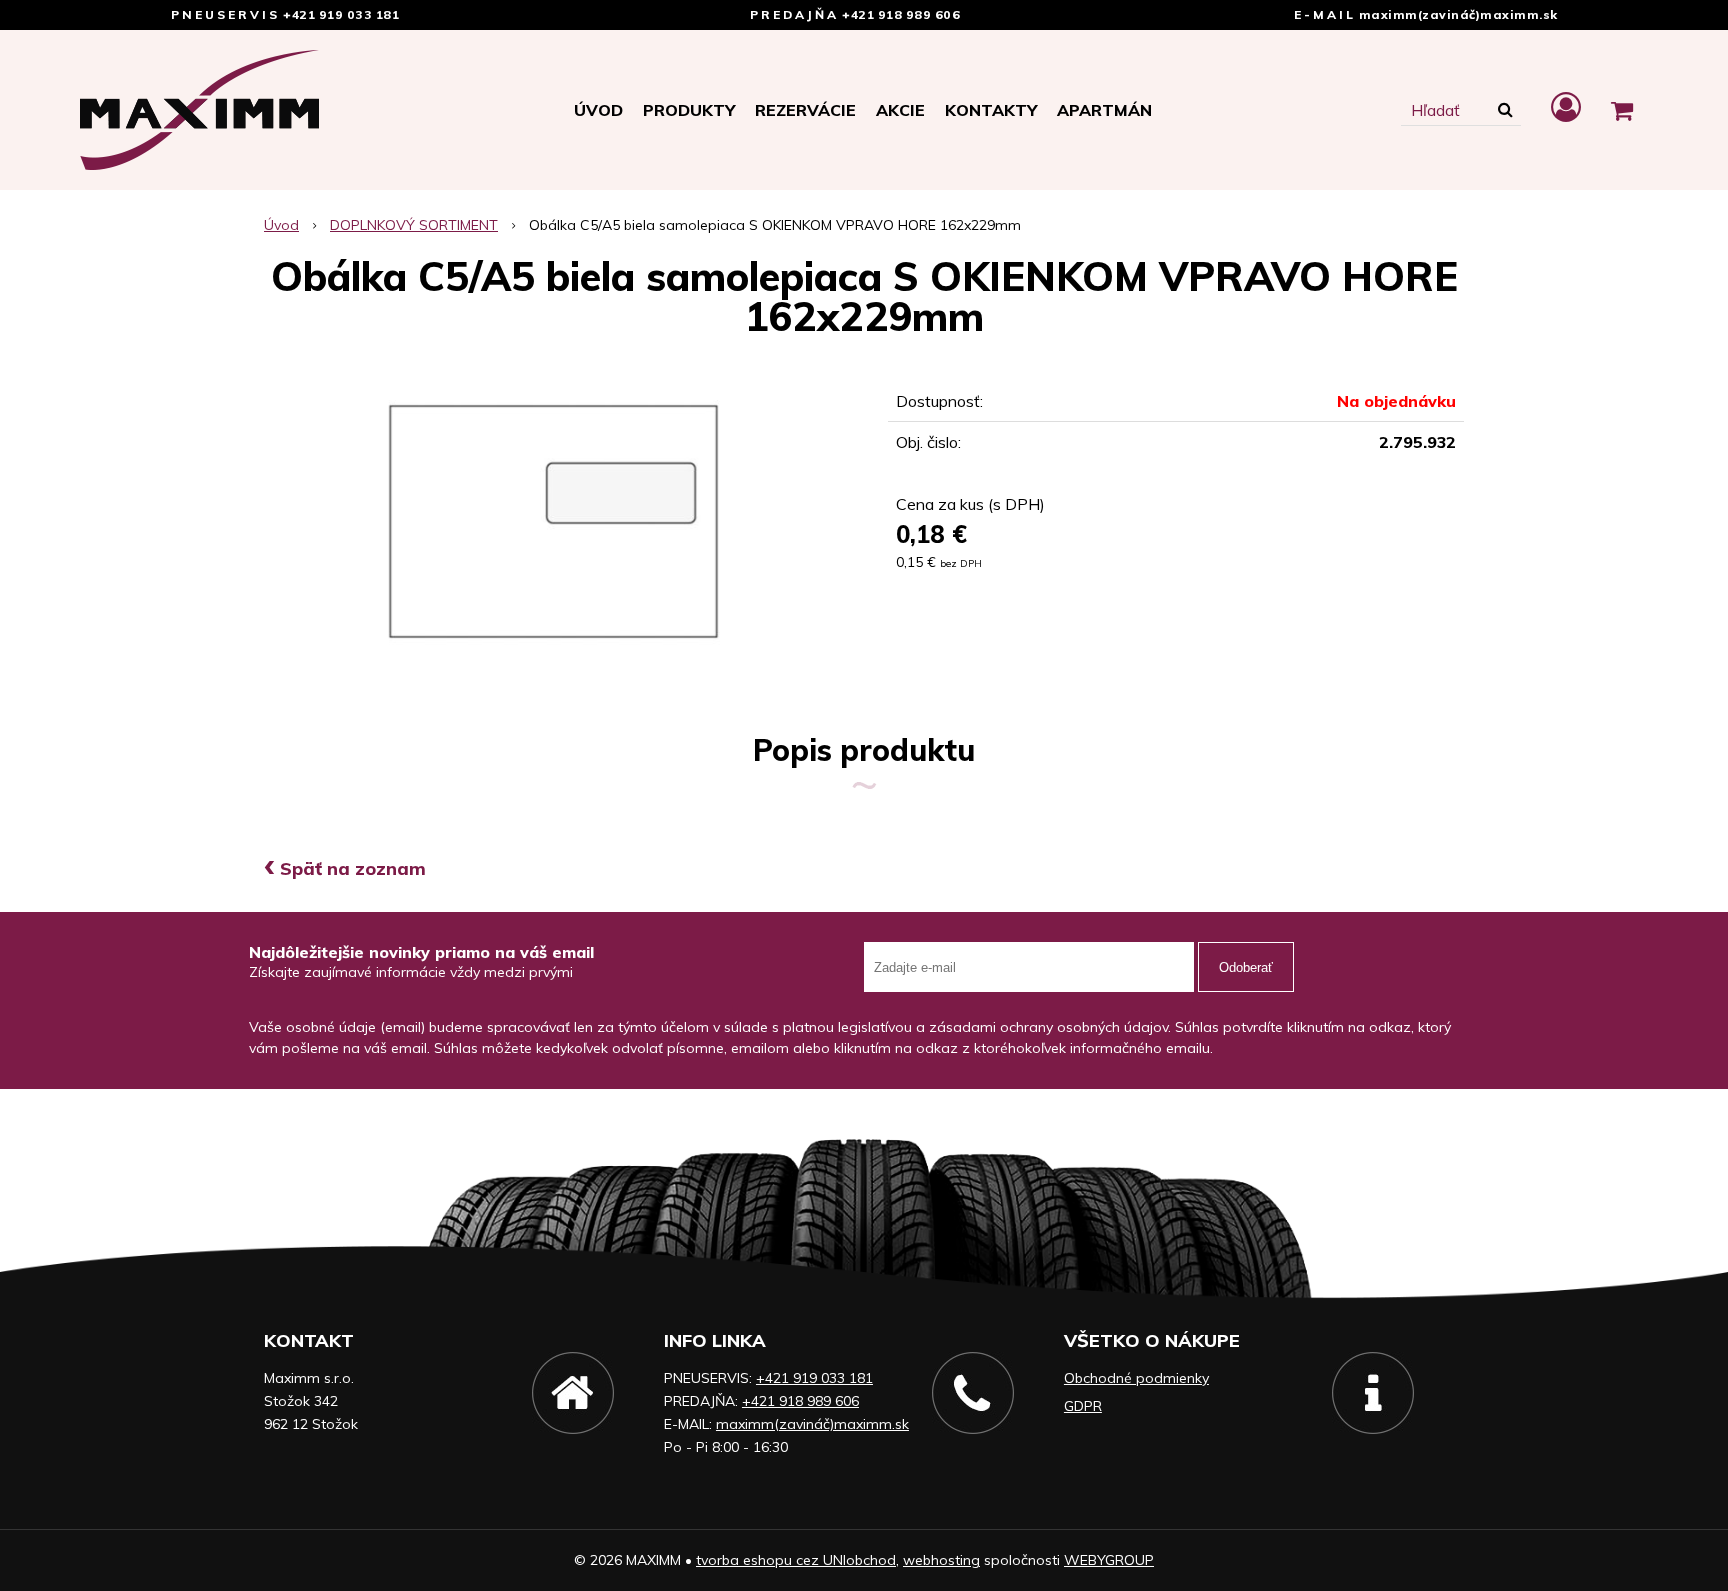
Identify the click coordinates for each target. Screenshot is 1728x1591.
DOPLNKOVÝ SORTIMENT (414, 225)
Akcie (900, 110)
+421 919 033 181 (341, 14)
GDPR (1083, 1406)
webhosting (941, 1560)
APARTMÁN (1104, 110)
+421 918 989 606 (901, 14)
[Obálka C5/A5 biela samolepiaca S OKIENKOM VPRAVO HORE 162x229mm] (552, 521)
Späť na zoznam (345, 868)
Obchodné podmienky (1136, 1378)
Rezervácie (805, 110)
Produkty (689, 110)
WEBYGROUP (1109, 1560)
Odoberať (1246, 967)
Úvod (598, 110)
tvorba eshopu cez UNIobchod (796, 1560)
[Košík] (1622, 110)
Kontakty (991, 110)
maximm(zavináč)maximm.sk (1458, 14)
